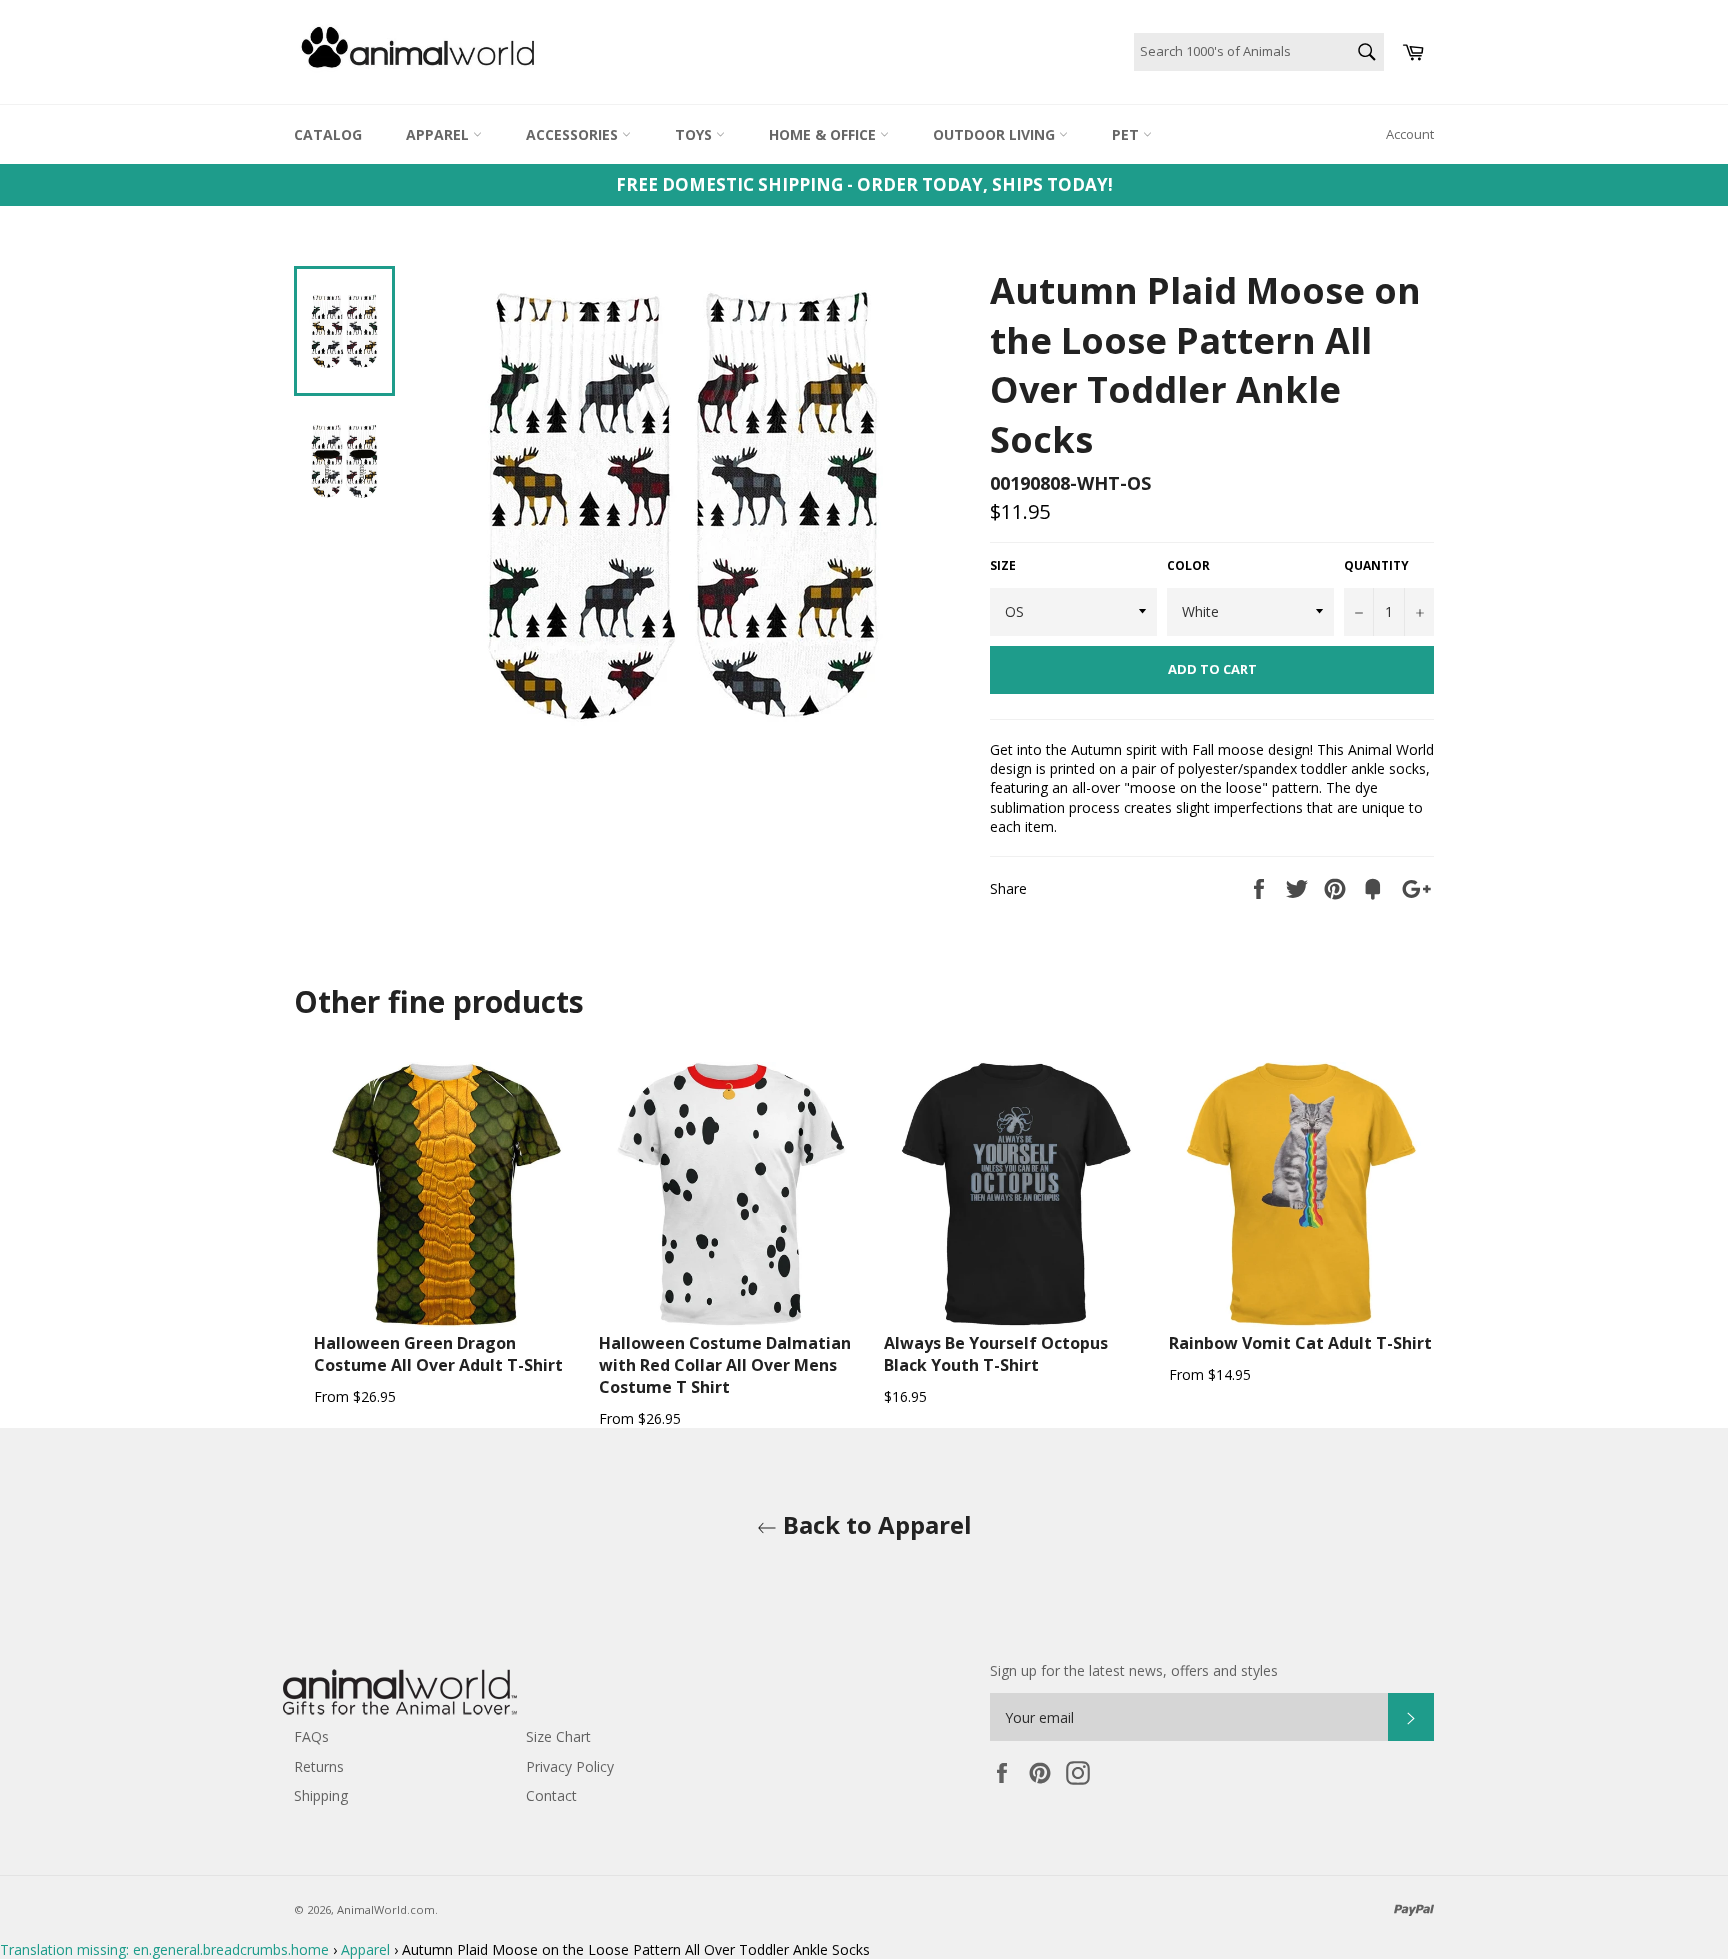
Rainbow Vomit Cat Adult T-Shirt (1300, 1343)
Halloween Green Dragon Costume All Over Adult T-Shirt (438, 1354)
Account (1410, 134)
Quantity (1376, 566)
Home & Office (824, 134)
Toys (695, 134)
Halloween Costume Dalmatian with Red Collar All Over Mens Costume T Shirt (725, 1365)
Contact (551, 1795)
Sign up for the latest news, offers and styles (1134, 1670)
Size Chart (558, 1736)
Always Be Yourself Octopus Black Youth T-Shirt (996, 1354)
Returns (319, 1766)
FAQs (311, 1736)
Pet (1127, 134)
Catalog (328, 134)
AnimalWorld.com (386, 1909)
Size (1003, 566)
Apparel (439, 134)
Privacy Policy (570, 1766)
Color (1188, 566)
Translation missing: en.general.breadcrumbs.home (164, 1949)
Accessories (574, 134)
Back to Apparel (874, 1524)
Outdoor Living (996, 134)
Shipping (321, 1795)
